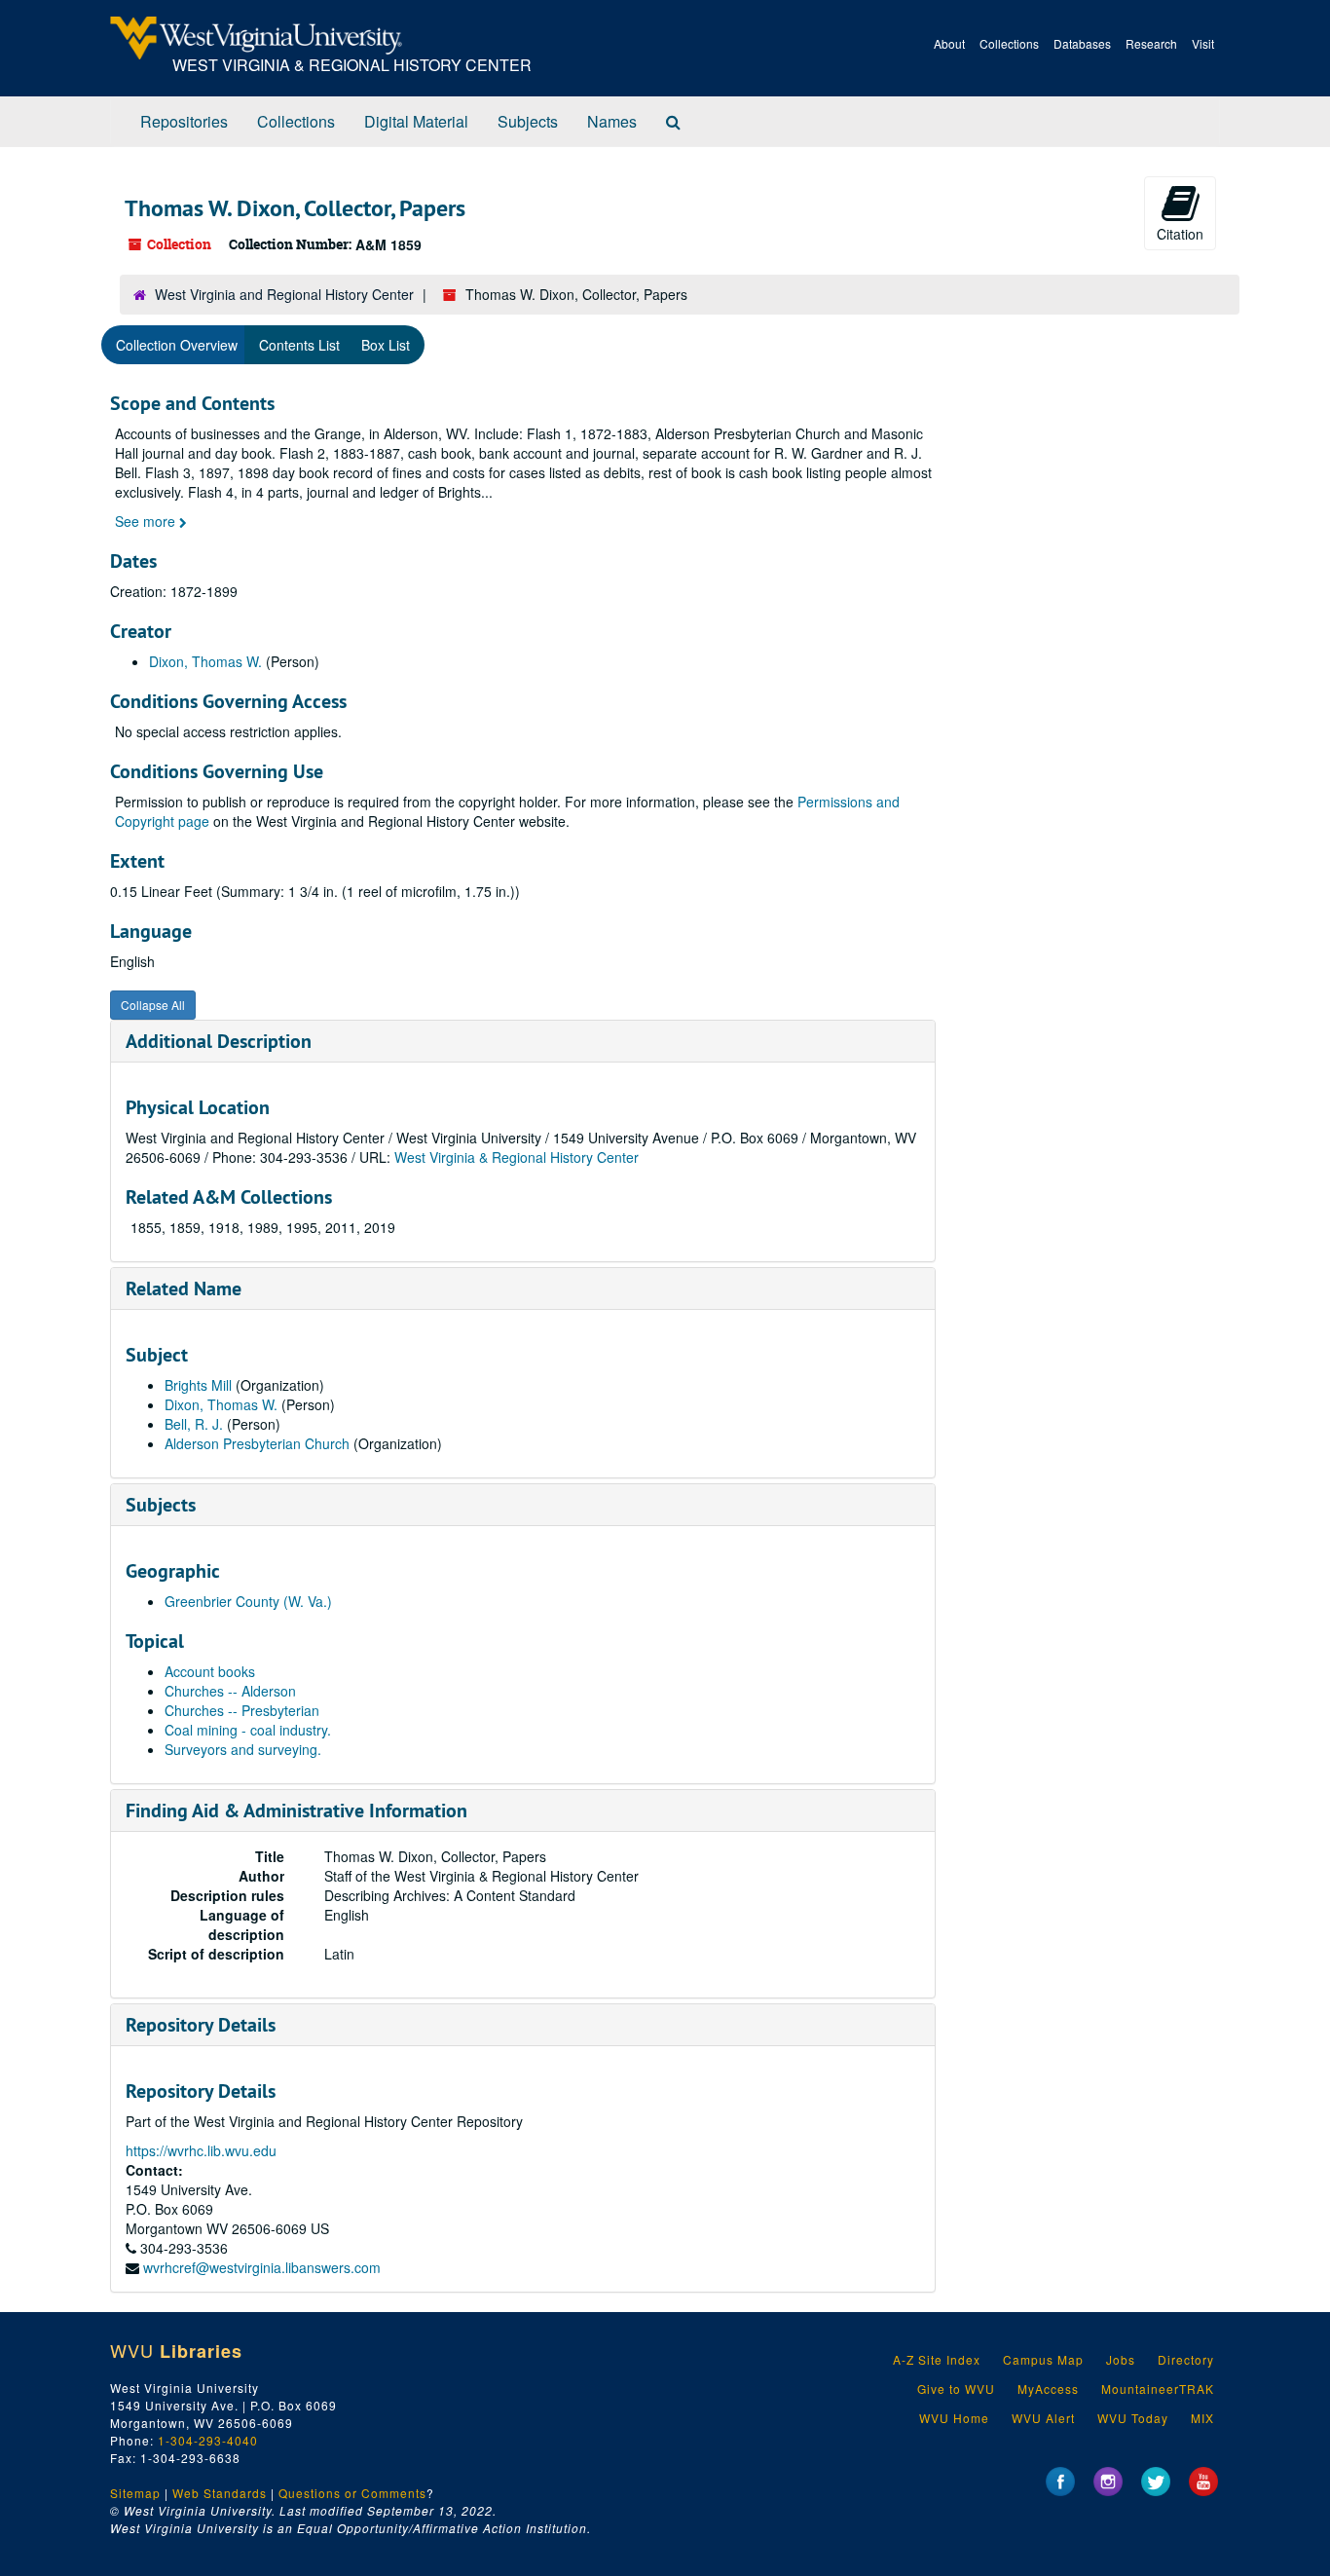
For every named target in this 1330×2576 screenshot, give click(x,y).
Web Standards (220, 2493)
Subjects (528, 121)
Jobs (1121, 2359)
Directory (1186, 2359)
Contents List (299, 345)
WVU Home (954, 2418)
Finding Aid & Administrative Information (296, 1811)
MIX (1202, 2418)
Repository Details (201, 2025)
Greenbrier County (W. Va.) (248, 1601)
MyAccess (1048, 2389)
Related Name (184, 1288)
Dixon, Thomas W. (205, 661)
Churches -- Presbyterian (242, 1710)
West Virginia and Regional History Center (284, 294)
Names (612, 121)
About (949, 43)
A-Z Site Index (937, 2359)
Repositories (184, 121)
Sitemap (135, 2493)
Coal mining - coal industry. (248, 1730)
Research (1151, 43)
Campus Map (1043, 2359)
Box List (386, 345)
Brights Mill (198, 1385)
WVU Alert (1043, 2418)
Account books (210, 1671)
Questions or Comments (352, 2493)
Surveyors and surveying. (243, 1749)
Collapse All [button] (153, 1005)
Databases (1082, 43)
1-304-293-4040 (208, 2440)
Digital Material (416, 121)
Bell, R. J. (196, 1424)
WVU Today (1133, 2418)
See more (147, 521)
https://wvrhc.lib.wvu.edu (201, 2150)
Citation (1180, 234)
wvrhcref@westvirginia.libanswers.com (262, 2267)
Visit (1203, 43)
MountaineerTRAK (1158, 2389)
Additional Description (219, 1041)
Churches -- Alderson (230, 1691)
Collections (1009, 43)
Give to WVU (956, 2389)
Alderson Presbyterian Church (259, 1443)
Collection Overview (177, 345)
